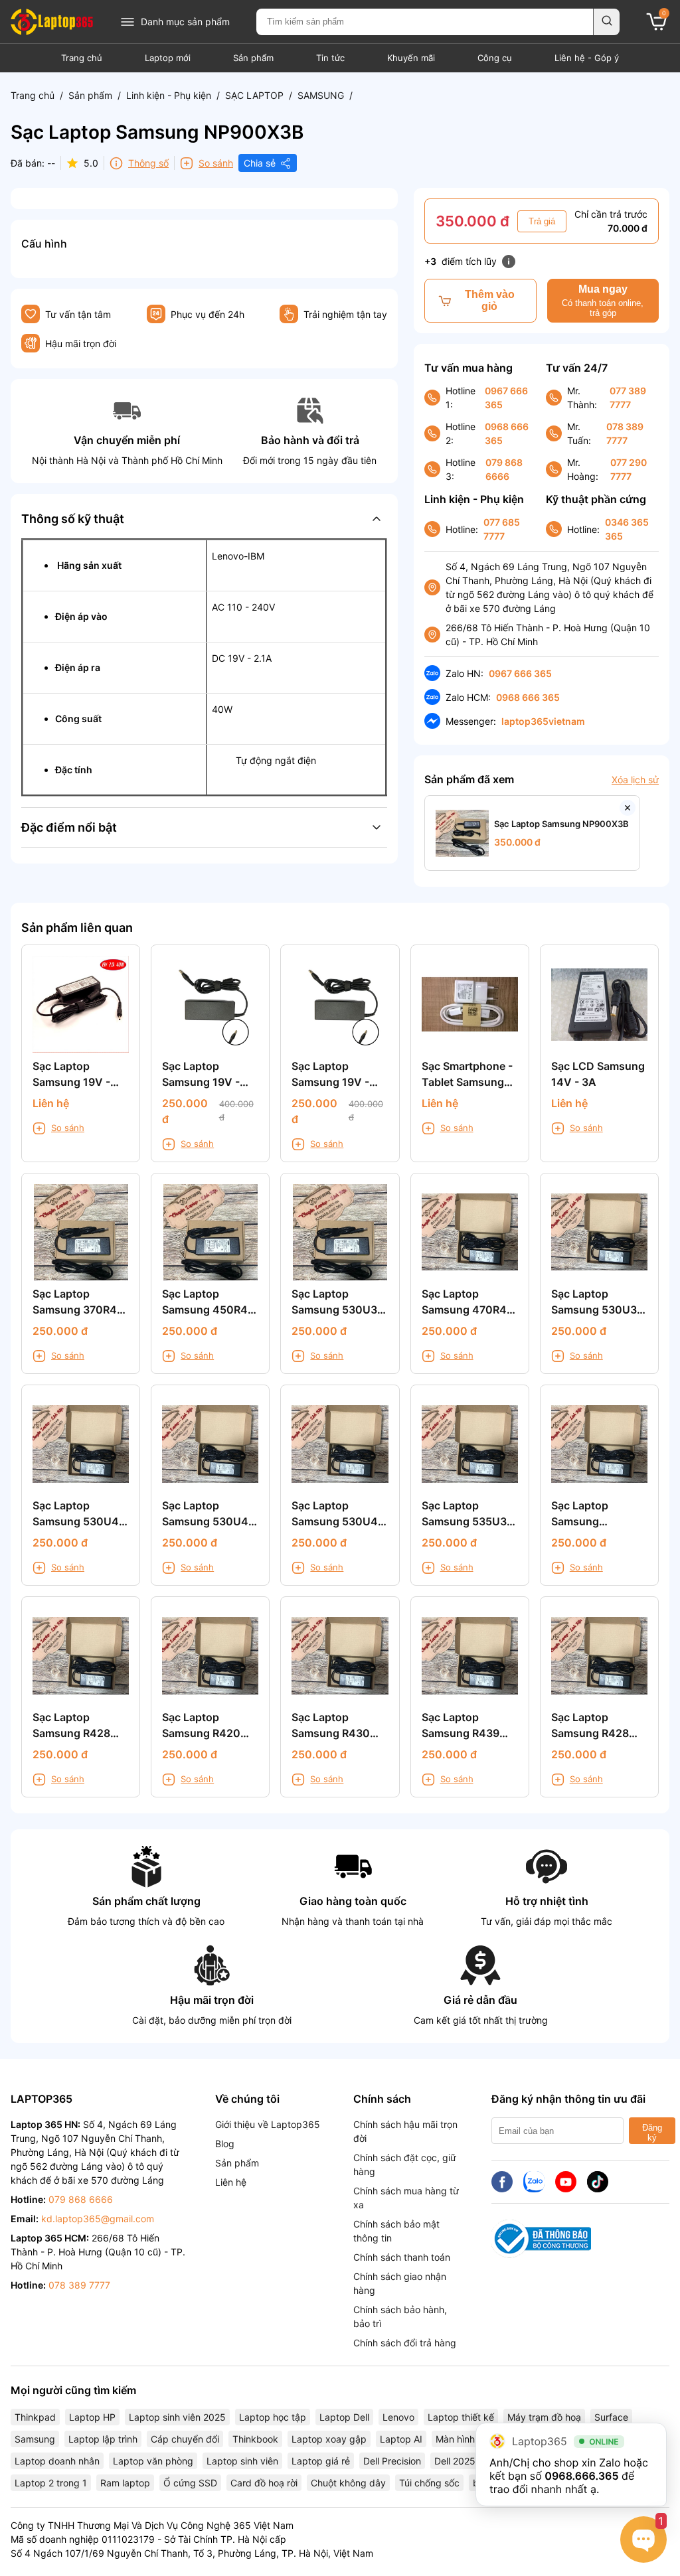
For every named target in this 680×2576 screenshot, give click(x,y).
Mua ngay (603, 301)
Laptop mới (168, 58)
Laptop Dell (344, 2417)
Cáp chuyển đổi (185, 2439)
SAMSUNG (321, 95)
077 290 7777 (629, 469)
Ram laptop (125, 2483)
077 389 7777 (628, 398)
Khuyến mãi (411, 58)
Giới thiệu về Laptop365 (268, 2124)
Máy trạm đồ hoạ (544, 2417)
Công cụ (495, 58)
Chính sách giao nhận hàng (400, 2283)
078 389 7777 (625, 433)
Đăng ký (652, 2133)
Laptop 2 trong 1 (51, 2483)
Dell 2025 (455, 2461)
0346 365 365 (627, 529)
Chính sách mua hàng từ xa (406, 2198)
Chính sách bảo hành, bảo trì (400, 2316)
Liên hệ (231, 2182)
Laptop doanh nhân (57, 2461)
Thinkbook (255, 2439)
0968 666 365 (507, 433)
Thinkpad (35, 2417)
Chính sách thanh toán (402, 2257)
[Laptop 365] (52, 22)
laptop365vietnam (543, 721)
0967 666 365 (506, 398)
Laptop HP (92, 2417)
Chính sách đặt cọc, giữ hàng (405, 2164)
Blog (225, 2144)
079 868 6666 (504, 469)
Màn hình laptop (470, 2439)
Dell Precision (392, 2461)
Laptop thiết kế (461, 2417)
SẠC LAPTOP (254, 95)
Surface (611, 2417)
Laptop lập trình (103, 2439)
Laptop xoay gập (329, 2439)
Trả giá (542, 221)
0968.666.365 (581, 2476)
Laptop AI (401, 2439)
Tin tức (330, 58)
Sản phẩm (253, 58)
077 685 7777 (502, 529)
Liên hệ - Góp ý (587, 58)
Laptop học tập (273, 2417)
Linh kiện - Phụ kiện (169, 95)
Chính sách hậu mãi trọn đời (405, 2131)
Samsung (35, 2439)
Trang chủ (82, 58)
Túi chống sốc (429, 2483)
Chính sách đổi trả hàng (405, 2343)
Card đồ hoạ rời (264, 2483)
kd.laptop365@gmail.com (98, 2219)
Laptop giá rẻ (321, 2461)
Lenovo (398, 2417)
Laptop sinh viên (242, 2461)
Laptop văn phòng (153, 2461)
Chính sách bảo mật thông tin (396, 2231)
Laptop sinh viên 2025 (177, 2417)
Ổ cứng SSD (190, 2483)
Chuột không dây (348, 2483)
